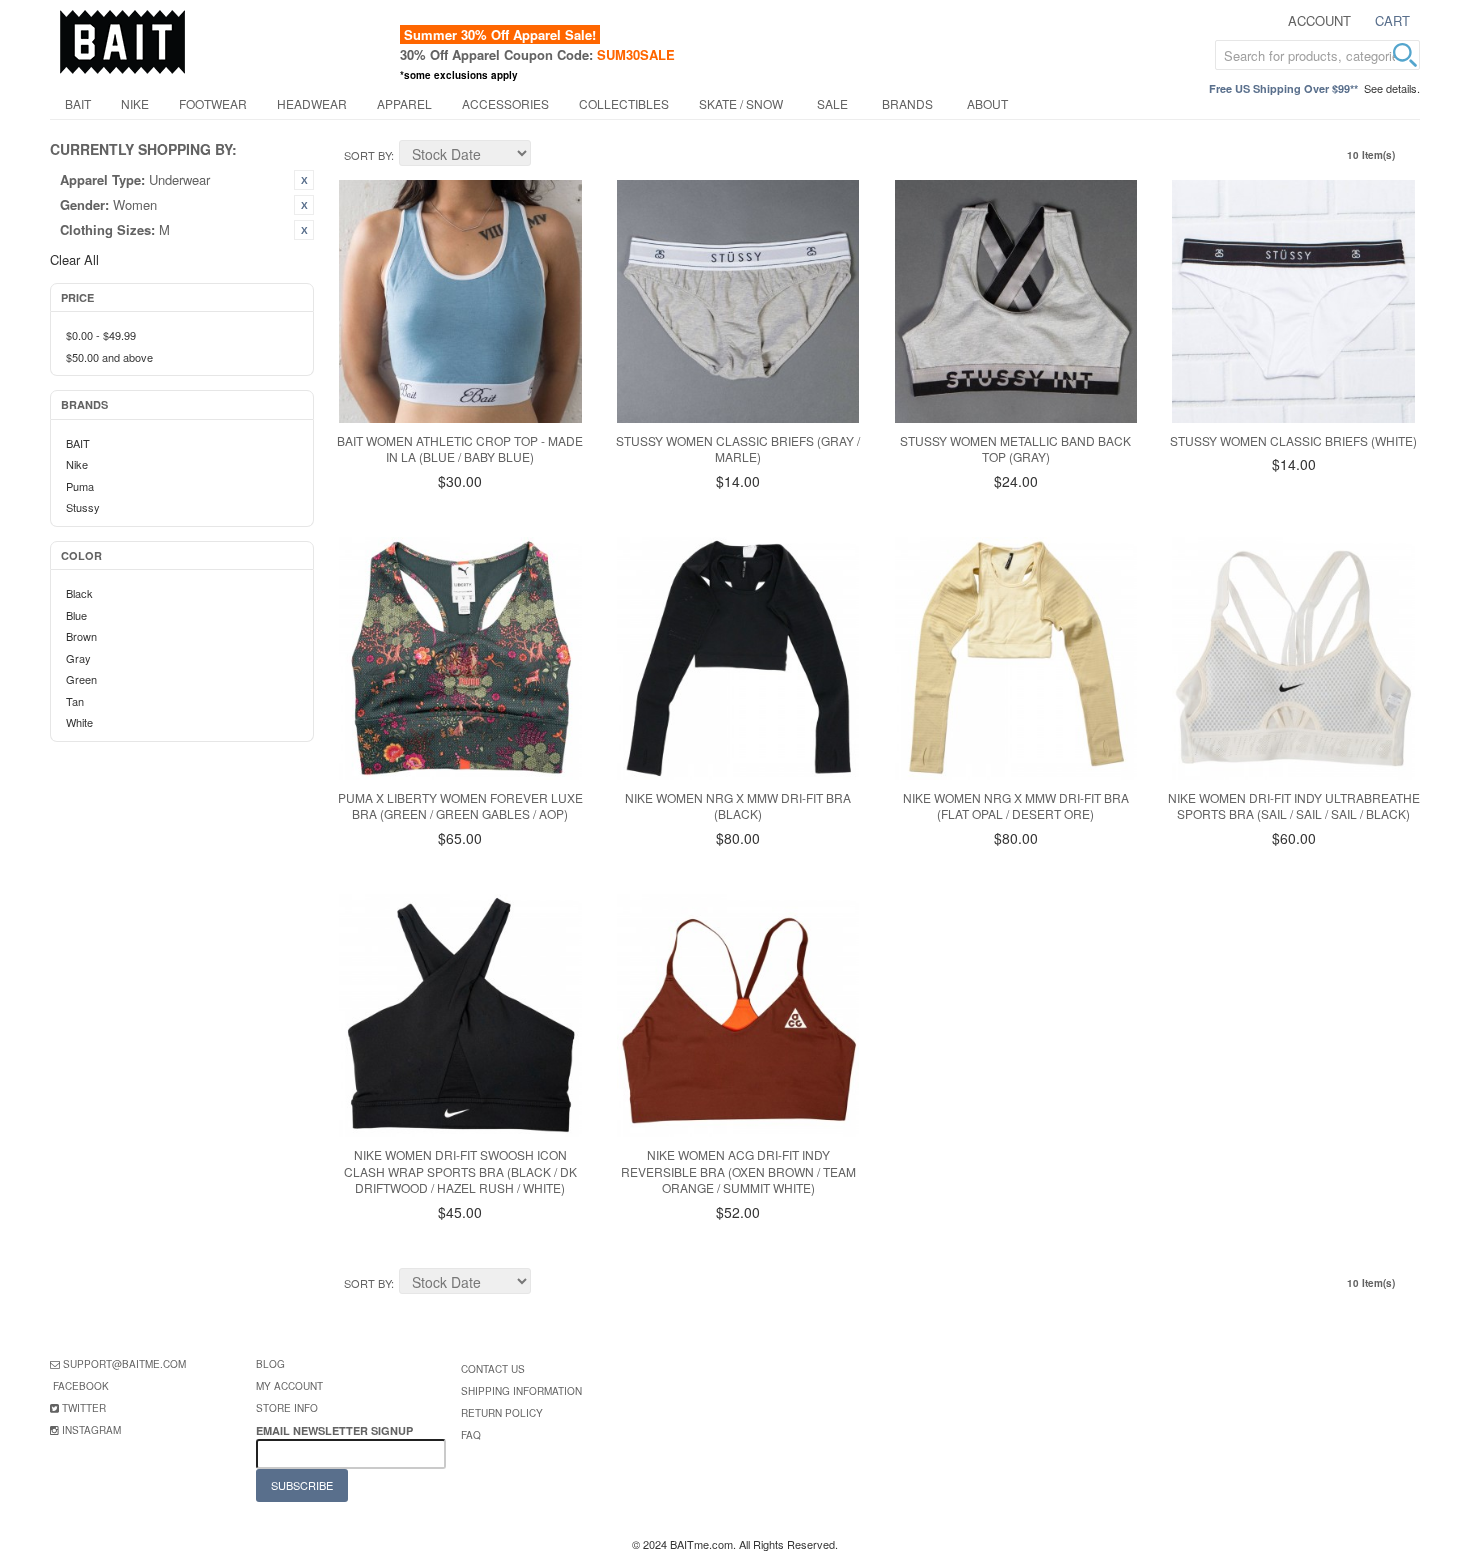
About (987, 103)
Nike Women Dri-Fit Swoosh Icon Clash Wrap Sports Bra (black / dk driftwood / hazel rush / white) (460, 1171)
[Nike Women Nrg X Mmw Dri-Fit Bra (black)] (738, 658)
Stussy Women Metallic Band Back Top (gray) (1015, 449)
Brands (907, 103)
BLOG (270, 1364)
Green (81, 679)
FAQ (471, 1435)
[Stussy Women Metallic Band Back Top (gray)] (1016, 301)
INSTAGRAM (91, 1430)
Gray (78, 658)
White (79, 722)
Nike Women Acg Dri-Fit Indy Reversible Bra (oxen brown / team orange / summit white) (738, 1171)
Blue (76, 615)
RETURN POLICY (502, 1413)
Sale (832, 103)
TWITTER (84, 1408)
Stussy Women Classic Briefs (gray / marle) (738, 449)
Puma (80, 486)
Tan (75, 701)
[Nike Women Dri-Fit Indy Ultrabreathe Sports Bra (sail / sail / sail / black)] (1293, 658)
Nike (135, 103)
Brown (81, 636)
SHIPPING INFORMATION (521, 1391)
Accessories (505, 103)
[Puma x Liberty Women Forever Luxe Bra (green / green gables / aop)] (460, 658)
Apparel (404, 103)
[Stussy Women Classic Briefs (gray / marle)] (738, 301)
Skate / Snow (741, 103)
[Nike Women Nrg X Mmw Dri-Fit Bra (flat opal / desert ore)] (1016, 658)
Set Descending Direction (549, 156)
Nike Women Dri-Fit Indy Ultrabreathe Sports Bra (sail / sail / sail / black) (1294, 806)
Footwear (213, 103)
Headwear (312, 103)
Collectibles (624, 103)
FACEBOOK (81, 1386)
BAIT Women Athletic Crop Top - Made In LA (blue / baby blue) (460, 449)
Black (79, 593)
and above (109, 357)
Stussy (83, 507)
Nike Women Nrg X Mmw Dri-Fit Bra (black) (738, 806)
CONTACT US (493, 1369)
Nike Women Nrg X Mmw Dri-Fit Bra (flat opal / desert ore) (1016, 806)
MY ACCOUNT (289, 1386)
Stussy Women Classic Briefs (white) (1293, 440)
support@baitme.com (124, 1364)
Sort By (367, 155)
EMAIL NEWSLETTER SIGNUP (336, 1430)
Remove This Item (304, 180)
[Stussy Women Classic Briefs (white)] (1293, 301)
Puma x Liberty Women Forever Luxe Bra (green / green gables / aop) (460, 806)
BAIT (78, 103)
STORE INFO (287, 1408)
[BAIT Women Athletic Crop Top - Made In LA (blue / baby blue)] (460, 301)
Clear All (74, 259)
